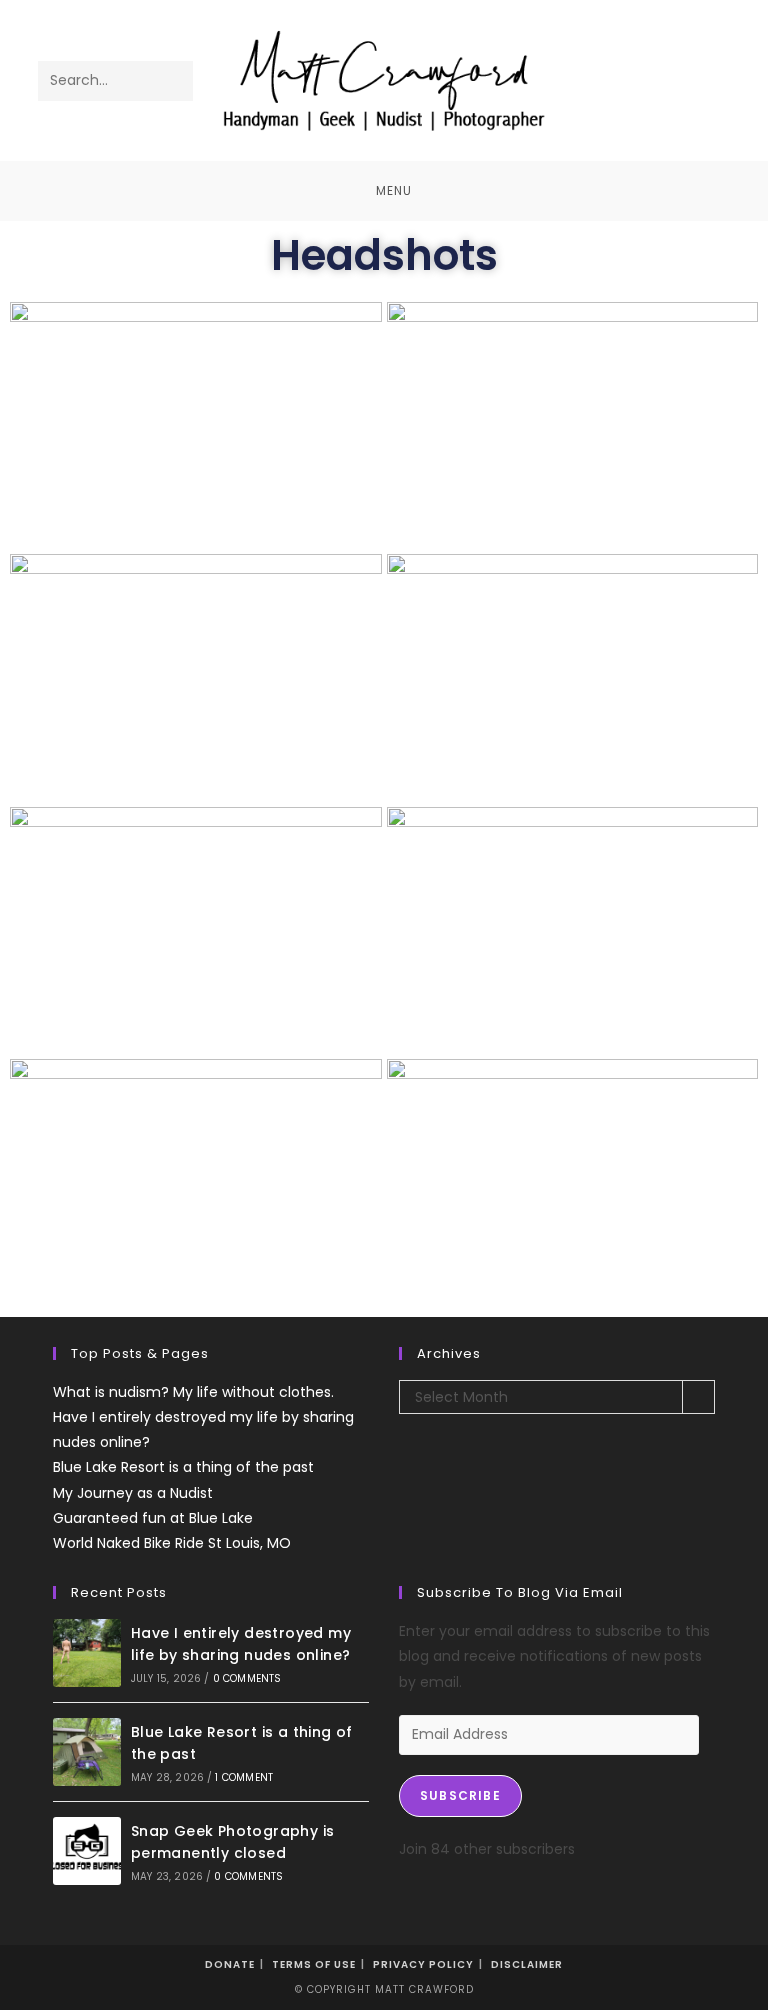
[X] (608, 67)
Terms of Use (314, 1964)
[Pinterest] (662, 67)
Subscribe (460, 1795)
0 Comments (247, 1678)
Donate (230, 1964)
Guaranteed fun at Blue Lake (153, 1518)
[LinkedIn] (716, 67)
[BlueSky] (635, 93)
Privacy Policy (423, 1964)
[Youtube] (608, 93)
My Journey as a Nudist (133, 1493)
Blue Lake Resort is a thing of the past (183, 1467)
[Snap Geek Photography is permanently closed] (87, 1851)
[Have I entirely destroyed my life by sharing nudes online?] (87, 1653)
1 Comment (244, 1777)
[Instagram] (689, 67)
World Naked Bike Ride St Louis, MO (172, 1543)
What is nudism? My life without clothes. (193, 1392)
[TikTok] (662, 93)
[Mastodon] (716, 93)
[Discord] (689, 93)
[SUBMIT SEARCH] (174, 81)
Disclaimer (527, 1964)
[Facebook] (635, 67)
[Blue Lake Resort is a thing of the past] (87, 1752)
